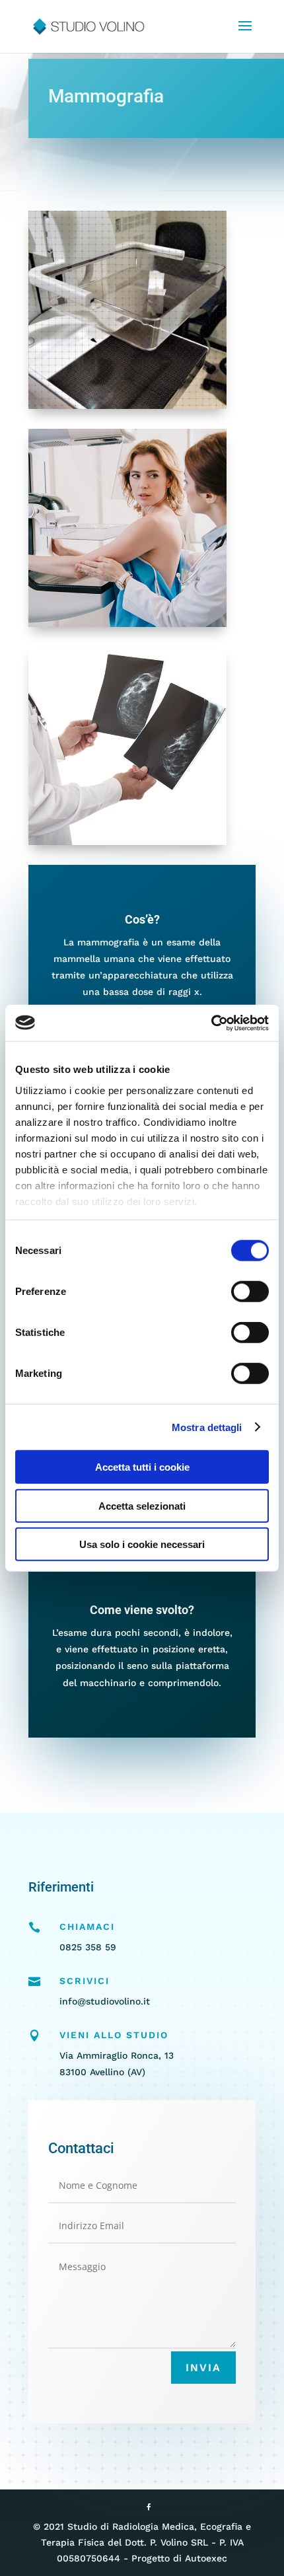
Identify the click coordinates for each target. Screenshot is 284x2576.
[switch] (250, 1292)
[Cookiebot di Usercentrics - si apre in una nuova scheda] (211, 1023)
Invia (203, 2368)
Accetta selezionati (142, 1505)
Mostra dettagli (207, 1427)
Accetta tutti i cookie (142, 1467)
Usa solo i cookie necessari (142, 1544)
